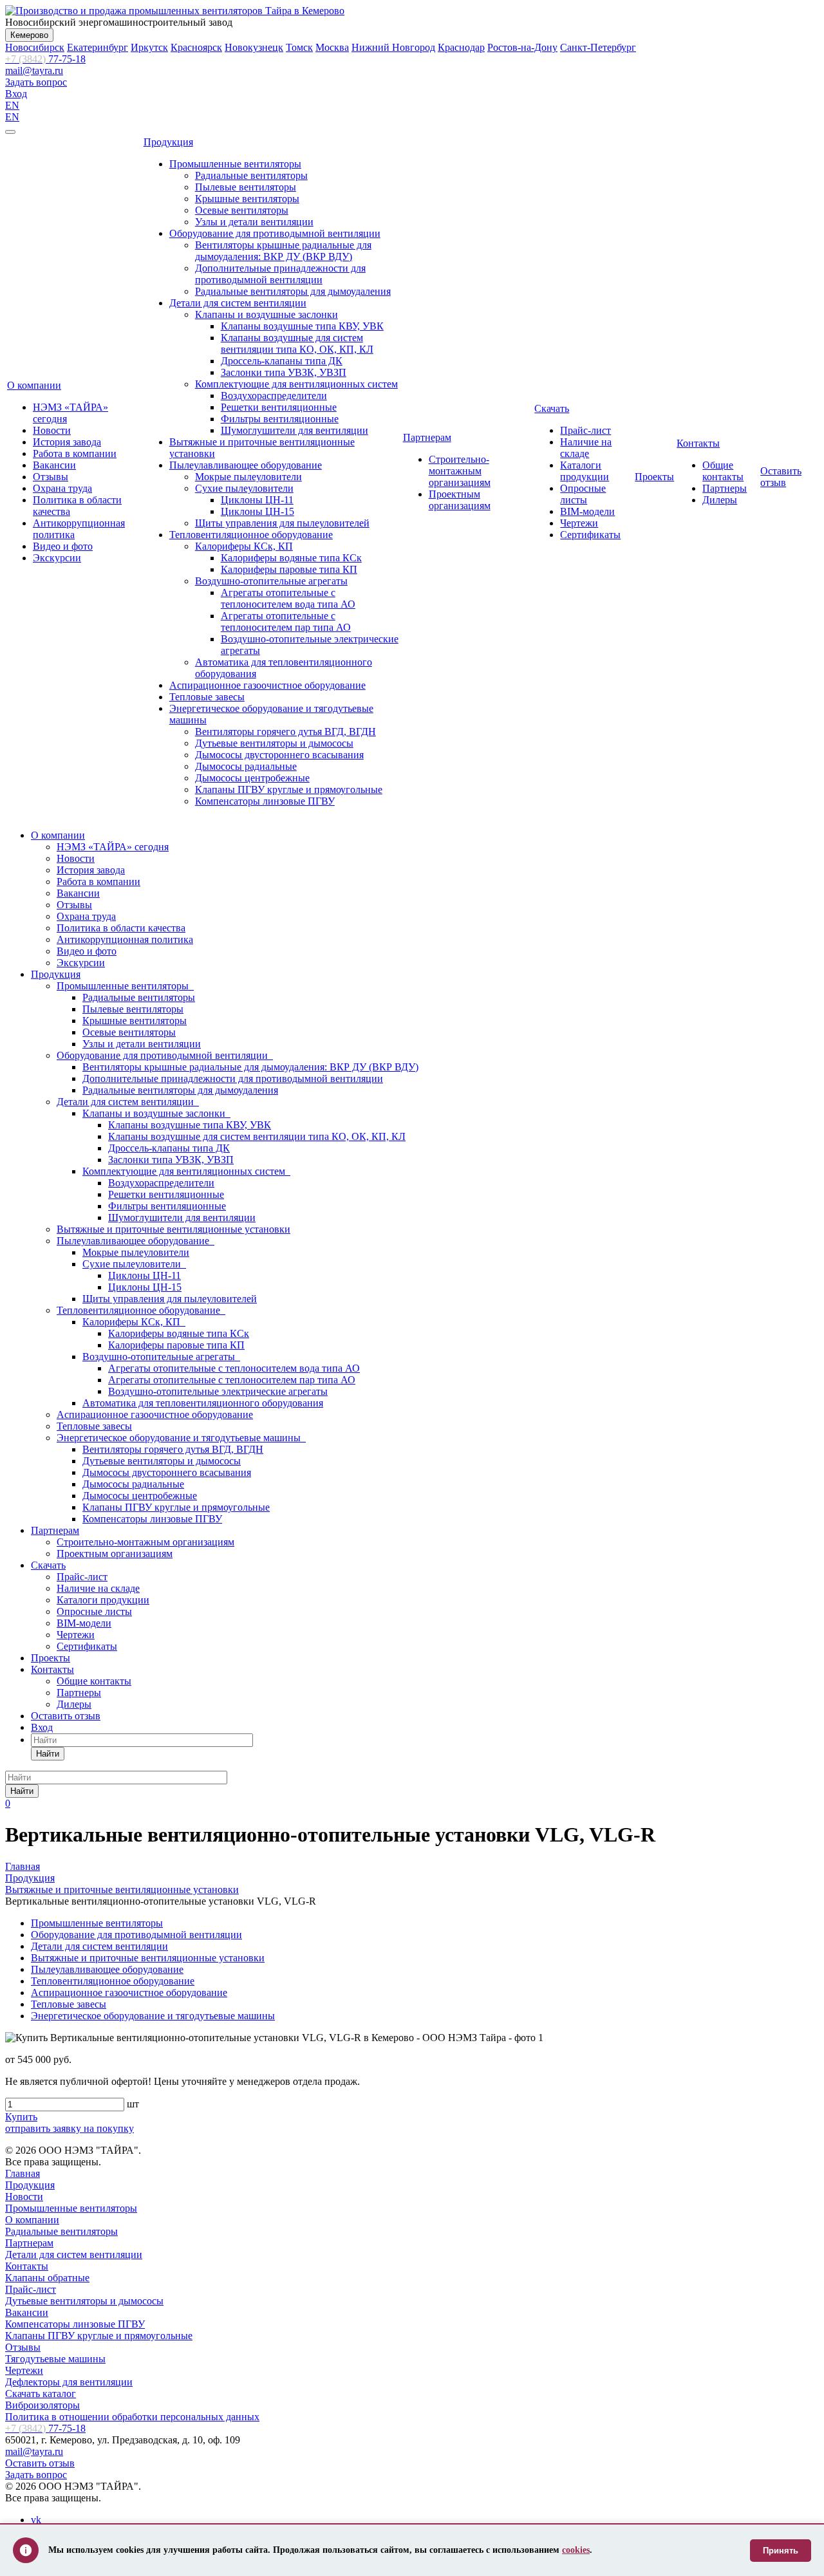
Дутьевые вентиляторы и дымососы (274, 743)
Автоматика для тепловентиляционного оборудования (203, 1403)
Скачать (552, 408)
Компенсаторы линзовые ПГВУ (265, 801)
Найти (48, 1754)
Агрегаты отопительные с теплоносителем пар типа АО (286, 621)
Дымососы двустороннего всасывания (279, 755)
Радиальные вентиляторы (251, 175)
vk (36, 2520)
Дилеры (720, 500)
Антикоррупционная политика (125, 939)
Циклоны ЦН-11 (257, 500)
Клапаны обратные (47, 2278)
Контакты (698, 443)
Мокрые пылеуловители (248, 477)
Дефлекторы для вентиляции (69, 2382)
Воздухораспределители (274, 396)
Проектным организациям (460, 500)
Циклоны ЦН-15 (257, 511)
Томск (299, 47)
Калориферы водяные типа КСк (291, 558)
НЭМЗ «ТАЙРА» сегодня (113, 847)
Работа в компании (75, 453)
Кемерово (29, 35)
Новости (52, 430)
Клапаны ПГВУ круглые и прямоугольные (289, 789)
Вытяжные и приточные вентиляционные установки (173, 1229)
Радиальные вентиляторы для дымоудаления (293, 291)
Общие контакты (723, 471)
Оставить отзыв (781, 477)
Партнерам (427, 437)
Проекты (654, 477)
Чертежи (579, 523)
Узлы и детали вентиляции (254, 222)
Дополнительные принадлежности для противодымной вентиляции (280, 274)
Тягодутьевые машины (55, 2359)
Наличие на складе (586, 448)
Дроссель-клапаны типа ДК (282, 361)
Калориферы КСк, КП (244, 546)
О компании (34, 385)
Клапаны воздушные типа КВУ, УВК (302, 326)
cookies (576, 2550)
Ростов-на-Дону (522, 47)
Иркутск (149, 47)
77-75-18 (45, 59)
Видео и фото (63, 546)
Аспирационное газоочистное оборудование (267, 685)
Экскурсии (57, 558)
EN (12, 105)
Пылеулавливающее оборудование (246, 465)
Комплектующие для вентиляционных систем (296, 384)
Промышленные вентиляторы (235, 164)
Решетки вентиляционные (279, 407)
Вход (16, 94)
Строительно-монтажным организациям (460, 471)
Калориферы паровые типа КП (289, 569)
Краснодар (461, 47)
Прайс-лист (585, 430)
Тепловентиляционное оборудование (251, 535)
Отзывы (51, 477)
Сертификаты (590, 535)
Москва (332, 47)
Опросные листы (583, 494)
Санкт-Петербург (598, 47)
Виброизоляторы (42, 2405)
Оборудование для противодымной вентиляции (275, 233)
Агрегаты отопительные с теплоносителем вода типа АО (288, 598)
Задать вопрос (36, 82)
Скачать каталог (41, 2394)
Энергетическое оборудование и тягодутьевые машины (181, 1438)
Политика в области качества (121, 928)
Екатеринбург (98, 47)
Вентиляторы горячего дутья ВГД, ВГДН (286, 732)
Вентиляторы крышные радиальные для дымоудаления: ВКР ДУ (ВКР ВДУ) (283, 251)
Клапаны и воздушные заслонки (267, 314)
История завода (67, 442)
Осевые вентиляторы (242, 210)
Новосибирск (35, 47)
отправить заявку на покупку (70, 2128)
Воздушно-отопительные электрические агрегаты (218, 1391)
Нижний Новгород (393, 47)
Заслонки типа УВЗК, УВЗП (284, 372)
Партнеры (725, 488)
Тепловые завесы (207, 697)
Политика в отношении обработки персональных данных (132, 2417)
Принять (781, 2551)
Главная (23, 2173)
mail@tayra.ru (34, 70)
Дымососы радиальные (246, 766)
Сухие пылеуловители (244, 488)
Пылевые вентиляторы (246, 187)
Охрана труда (62, 488)
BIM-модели (587, 511)
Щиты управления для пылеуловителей (282, 523)
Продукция (168, 142)
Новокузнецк (254, 47)
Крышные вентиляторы (247, 199)
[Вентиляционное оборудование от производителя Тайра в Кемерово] (175, 11)
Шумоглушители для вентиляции (295, 430)
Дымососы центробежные (252, 778)
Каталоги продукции (585, 471)
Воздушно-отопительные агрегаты (271, 581)
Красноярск (196, 47)
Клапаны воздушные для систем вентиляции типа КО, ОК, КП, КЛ (297, 343)
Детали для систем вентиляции (238, 303)
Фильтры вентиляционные (280, 419)
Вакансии (54, 465)
